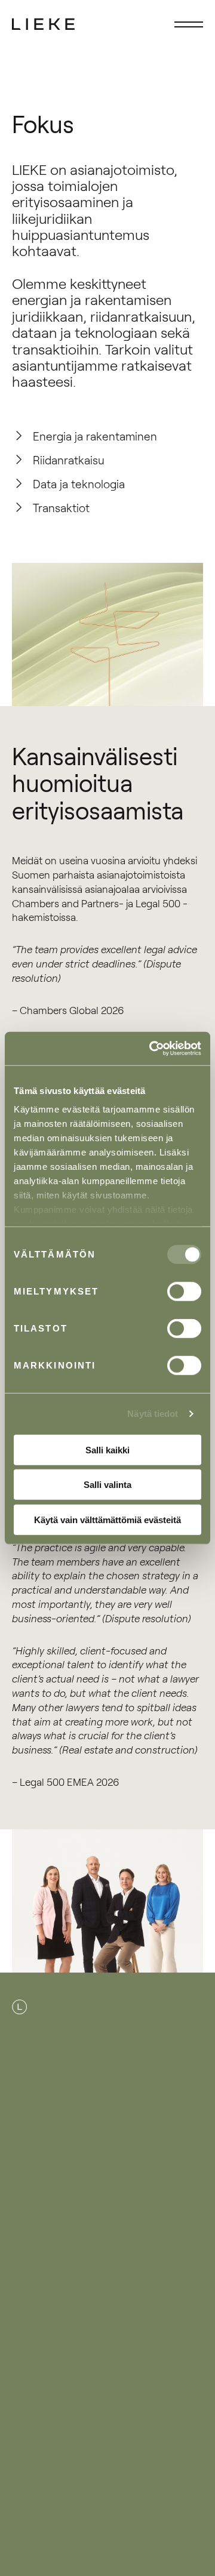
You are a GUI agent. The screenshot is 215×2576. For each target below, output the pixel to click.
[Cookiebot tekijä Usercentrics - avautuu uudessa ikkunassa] (152, 1049)
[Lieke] (44, 24)
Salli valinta (107, 1485)
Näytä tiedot (153, 1414)
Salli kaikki (107, 1449)
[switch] (184, 1291)
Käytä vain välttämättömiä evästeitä (107, 1519)
